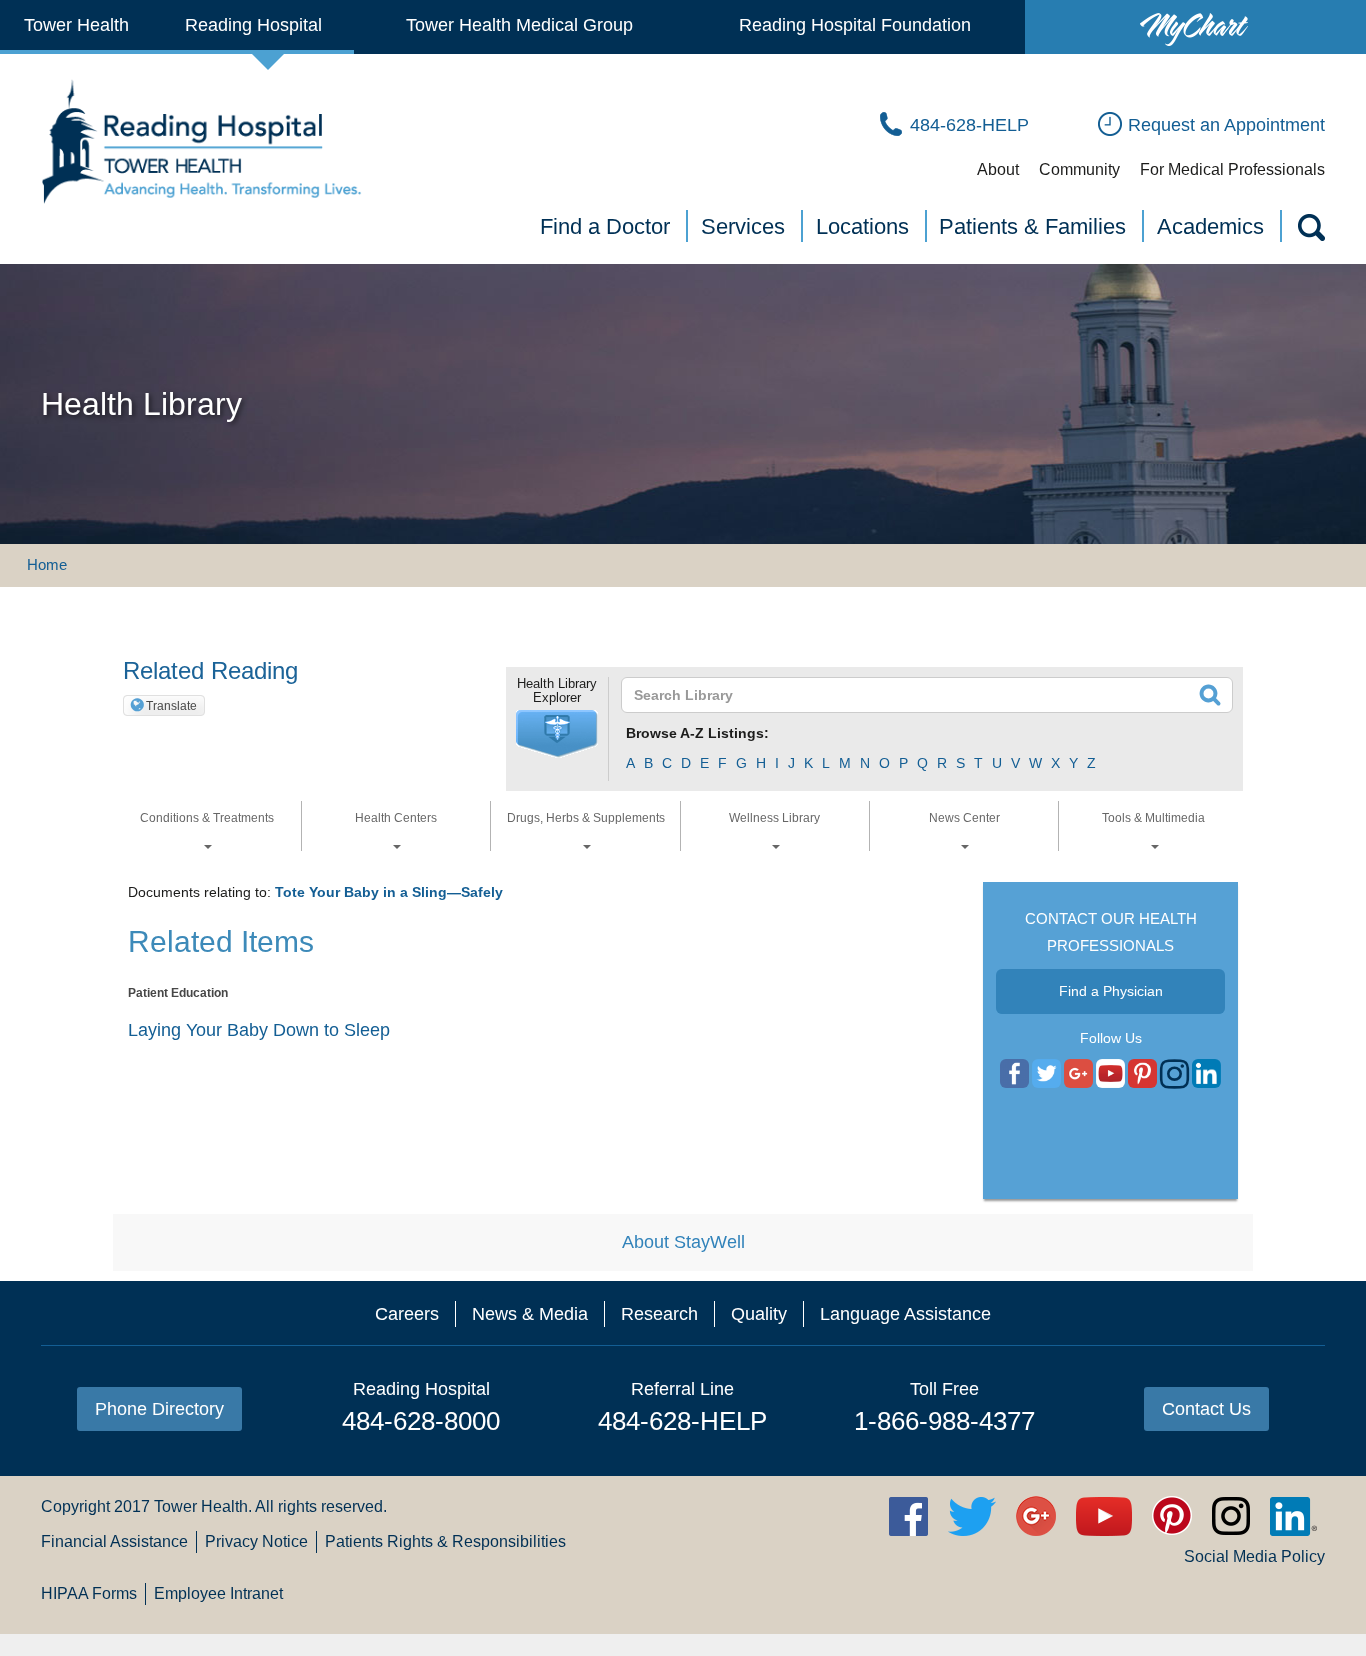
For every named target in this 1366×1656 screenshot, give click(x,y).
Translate (171, 706)
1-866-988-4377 (944, 1421)
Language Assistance (905, 1314)
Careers (407, 1314)
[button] (557, 734)
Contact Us (1206, 1409)
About (998, 169)
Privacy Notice (256, 1541)
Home (47, 564)
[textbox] (914, 695)
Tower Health (76, 25)
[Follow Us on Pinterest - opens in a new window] (1142, 1075)
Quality (759, 1314)
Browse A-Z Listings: (697, 733)
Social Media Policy (1254, 1556)
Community (1079, 169)
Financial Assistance (114, 1541)
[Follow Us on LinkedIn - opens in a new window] (1206, 1075)
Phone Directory (159, 1409)
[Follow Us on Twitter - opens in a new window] (1046, 1075)
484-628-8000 (421, 1421)
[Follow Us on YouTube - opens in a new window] (1078, 1075)
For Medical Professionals (1232, 169)
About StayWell (683, 1242)
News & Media (530, 1314)
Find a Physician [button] (1111, 991)
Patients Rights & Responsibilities (445, 1541)
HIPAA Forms (89, 1593)
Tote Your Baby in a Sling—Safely (389, 892)
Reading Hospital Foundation (855, 25)
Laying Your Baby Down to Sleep (259, 1030)
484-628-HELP (682, 1421)
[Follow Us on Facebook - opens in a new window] (1014, 1075)
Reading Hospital (253, 25)
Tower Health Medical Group (519, 25)
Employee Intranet (218, 1593)
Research (659, 1314)
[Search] (1310, 231)
